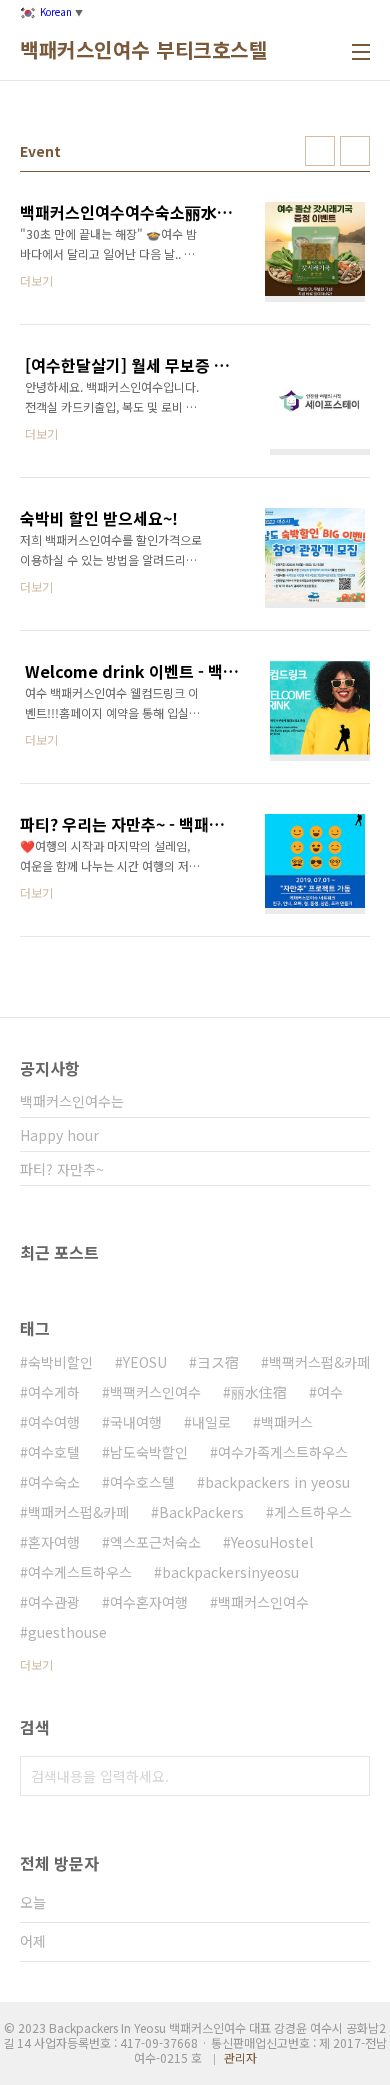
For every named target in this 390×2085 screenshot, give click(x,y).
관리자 (240, 2057)
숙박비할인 (60, 1362)
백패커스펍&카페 (78, 1512)
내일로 (211, 1422)
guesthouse (67, 1632)
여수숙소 (54, 1482)
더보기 (36, 1664)
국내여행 (136, 1422)
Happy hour (59, 1135)
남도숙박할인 (149, 1452)
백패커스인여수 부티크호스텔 (143, 50)
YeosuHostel (272, 1542)
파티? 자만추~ (62, 1169)
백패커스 (287, 1422)
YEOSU (145, 1362)
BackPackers (201, 1512)
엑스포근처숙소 (155, 1542)
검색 (350, 1776)
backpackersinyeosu (230, 1572)
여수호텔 (54, 1452)
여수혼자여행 (149, 1602)
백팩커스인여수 (155, 1392)
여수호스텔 (142, 1482)
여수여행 (54, 1422)
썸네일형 (320, 151)
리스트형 (355, 151)
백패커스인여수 (263, 1602)
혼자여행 (54, 1542)
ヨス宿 (218, 1362)
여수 (330, 1392)
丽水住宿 (259, 1392)
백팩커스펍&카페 (319, 1362)
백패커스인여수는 (72, 1101)
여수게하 (54, 1392)
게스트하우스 (313, 1512)
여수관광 (54, 1602)
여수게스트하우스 (80, 1572)
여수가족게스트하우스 (283, 1452)
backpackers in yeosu (277, 1482)
